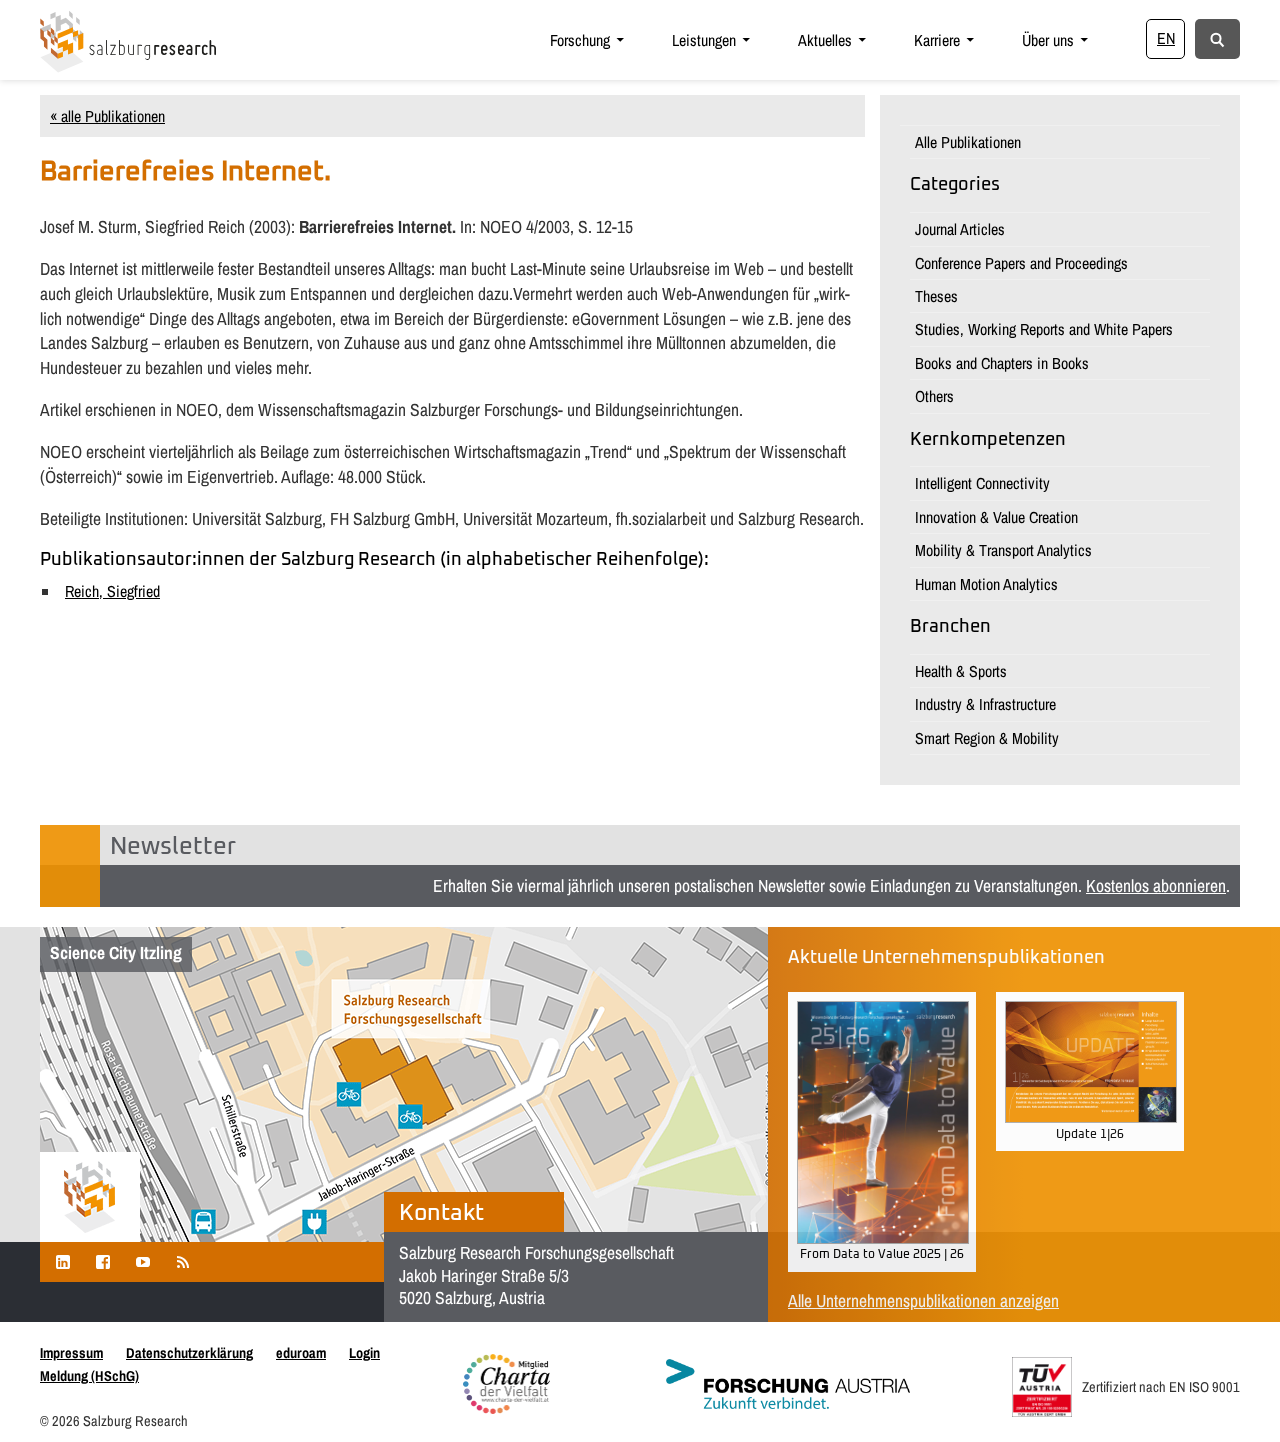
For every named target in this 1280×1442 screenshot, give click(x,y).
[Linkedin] (63, 1261)
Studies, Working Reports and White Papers (1044, 329)
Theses (936, 296)
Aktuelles (825, 40)
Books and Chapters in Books (1002, 363)
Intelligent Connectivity (982, 483)
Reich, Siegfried (112, 591)
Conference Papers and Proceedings (1021, 263)
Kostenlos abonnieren (1156, 885)
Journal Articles (960, 229)
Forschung (580, 40)
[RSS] (183, 1261)
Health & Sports (961, 671)
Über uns (1048, 40)
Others (934, 396)
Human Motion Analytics (986, 584)
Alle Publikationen (968, 142)
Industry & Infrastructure (985, 704)
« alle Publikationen (107, 116)
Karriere (937, 40)
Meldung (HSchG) (89, 1375)
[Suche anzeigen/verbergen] (1217, 38)
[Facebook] (103, 1261)
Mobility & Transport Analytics (1003, 550)
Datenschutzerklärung (189, 1352)
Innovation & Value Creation (996, 517)
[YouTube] (143, 1261)
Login (364, 1352)
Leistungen (704, 40)
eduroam (301, 1352)
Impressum (71, 1352)
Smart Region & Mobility (987, 738)
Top (1232, 1394)
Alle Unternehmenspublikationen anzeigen (923, 1300)
